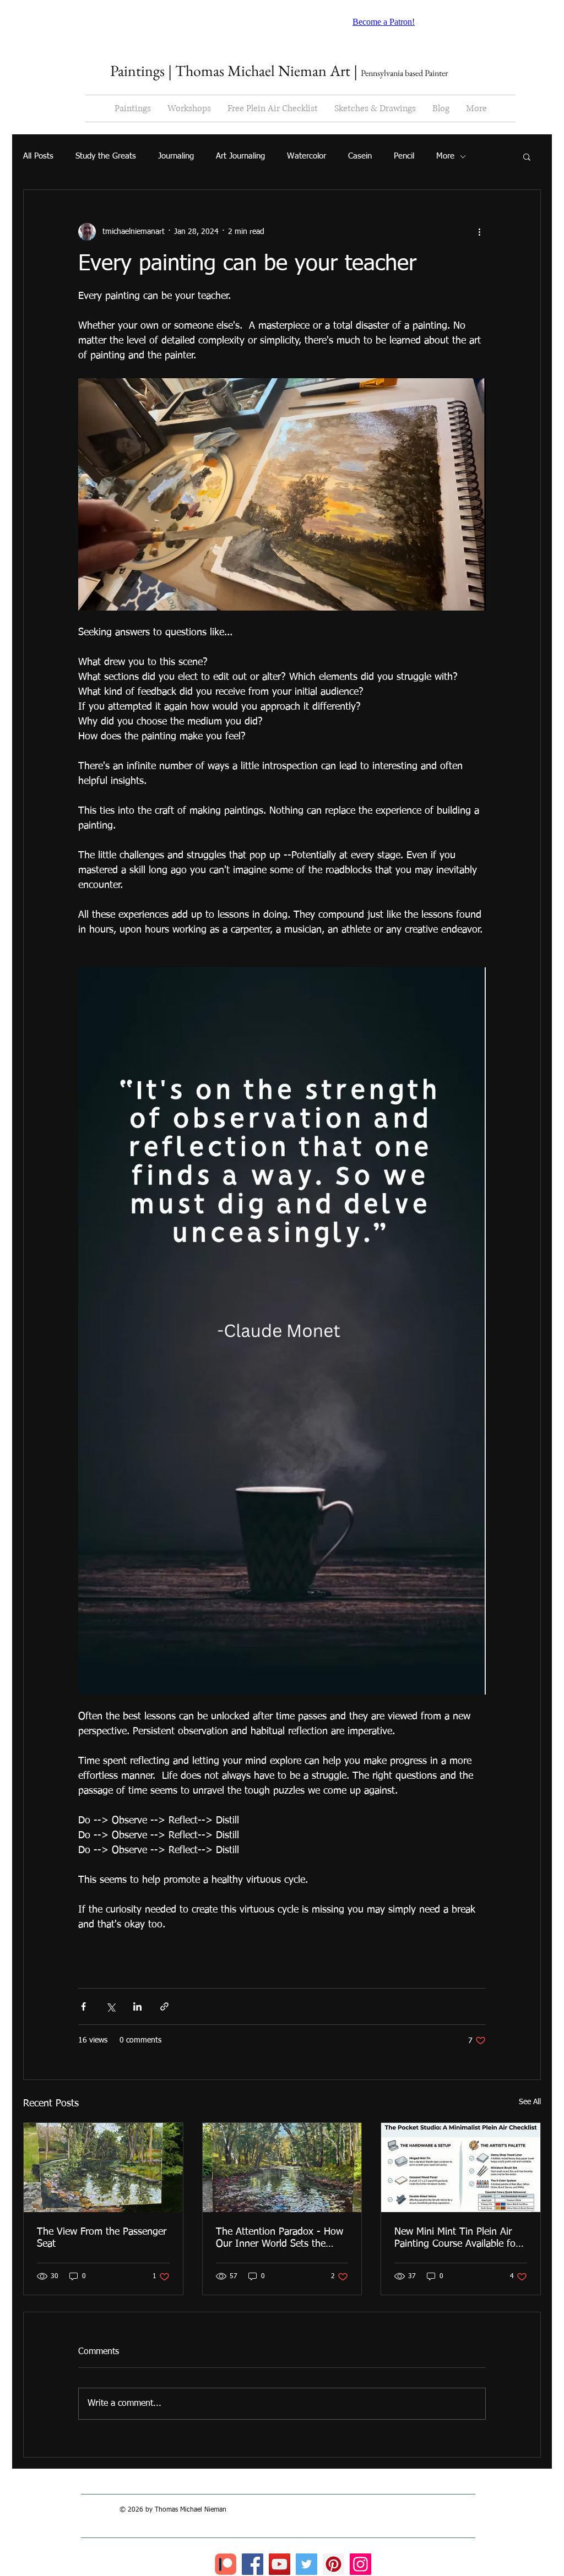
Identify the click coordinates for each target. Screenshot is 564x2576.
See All (530, 2102)
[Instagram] (360, 2564)
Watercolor (307, 156)
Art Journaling (240, 156)
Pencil (404, 156)
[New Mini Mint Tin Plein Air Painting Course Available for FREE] (461, 2167)
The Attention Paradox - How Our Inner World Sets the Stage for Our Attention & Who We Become (280, 2239)
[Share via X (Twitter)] (110, 2006)
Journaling (176, 156)
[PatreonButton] (226, 2564)
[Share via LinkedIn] (137, 2006)
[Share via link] (164, 2006)
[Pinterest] (333, 2564)
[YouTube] (280, 2564)
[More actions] (479, 232)
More (445, 156)
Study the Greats (106, 156)
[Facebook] (253, 2564)
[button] (527, 156)
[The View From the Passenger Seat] (103, 2167)
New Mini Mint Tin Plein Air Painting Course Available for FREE (457, 2239)
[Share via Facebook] (83, 2006)
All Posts (38, 156)
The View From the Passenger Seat (102, 2238)
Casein (360, 156)
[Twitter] (307, 2564)
